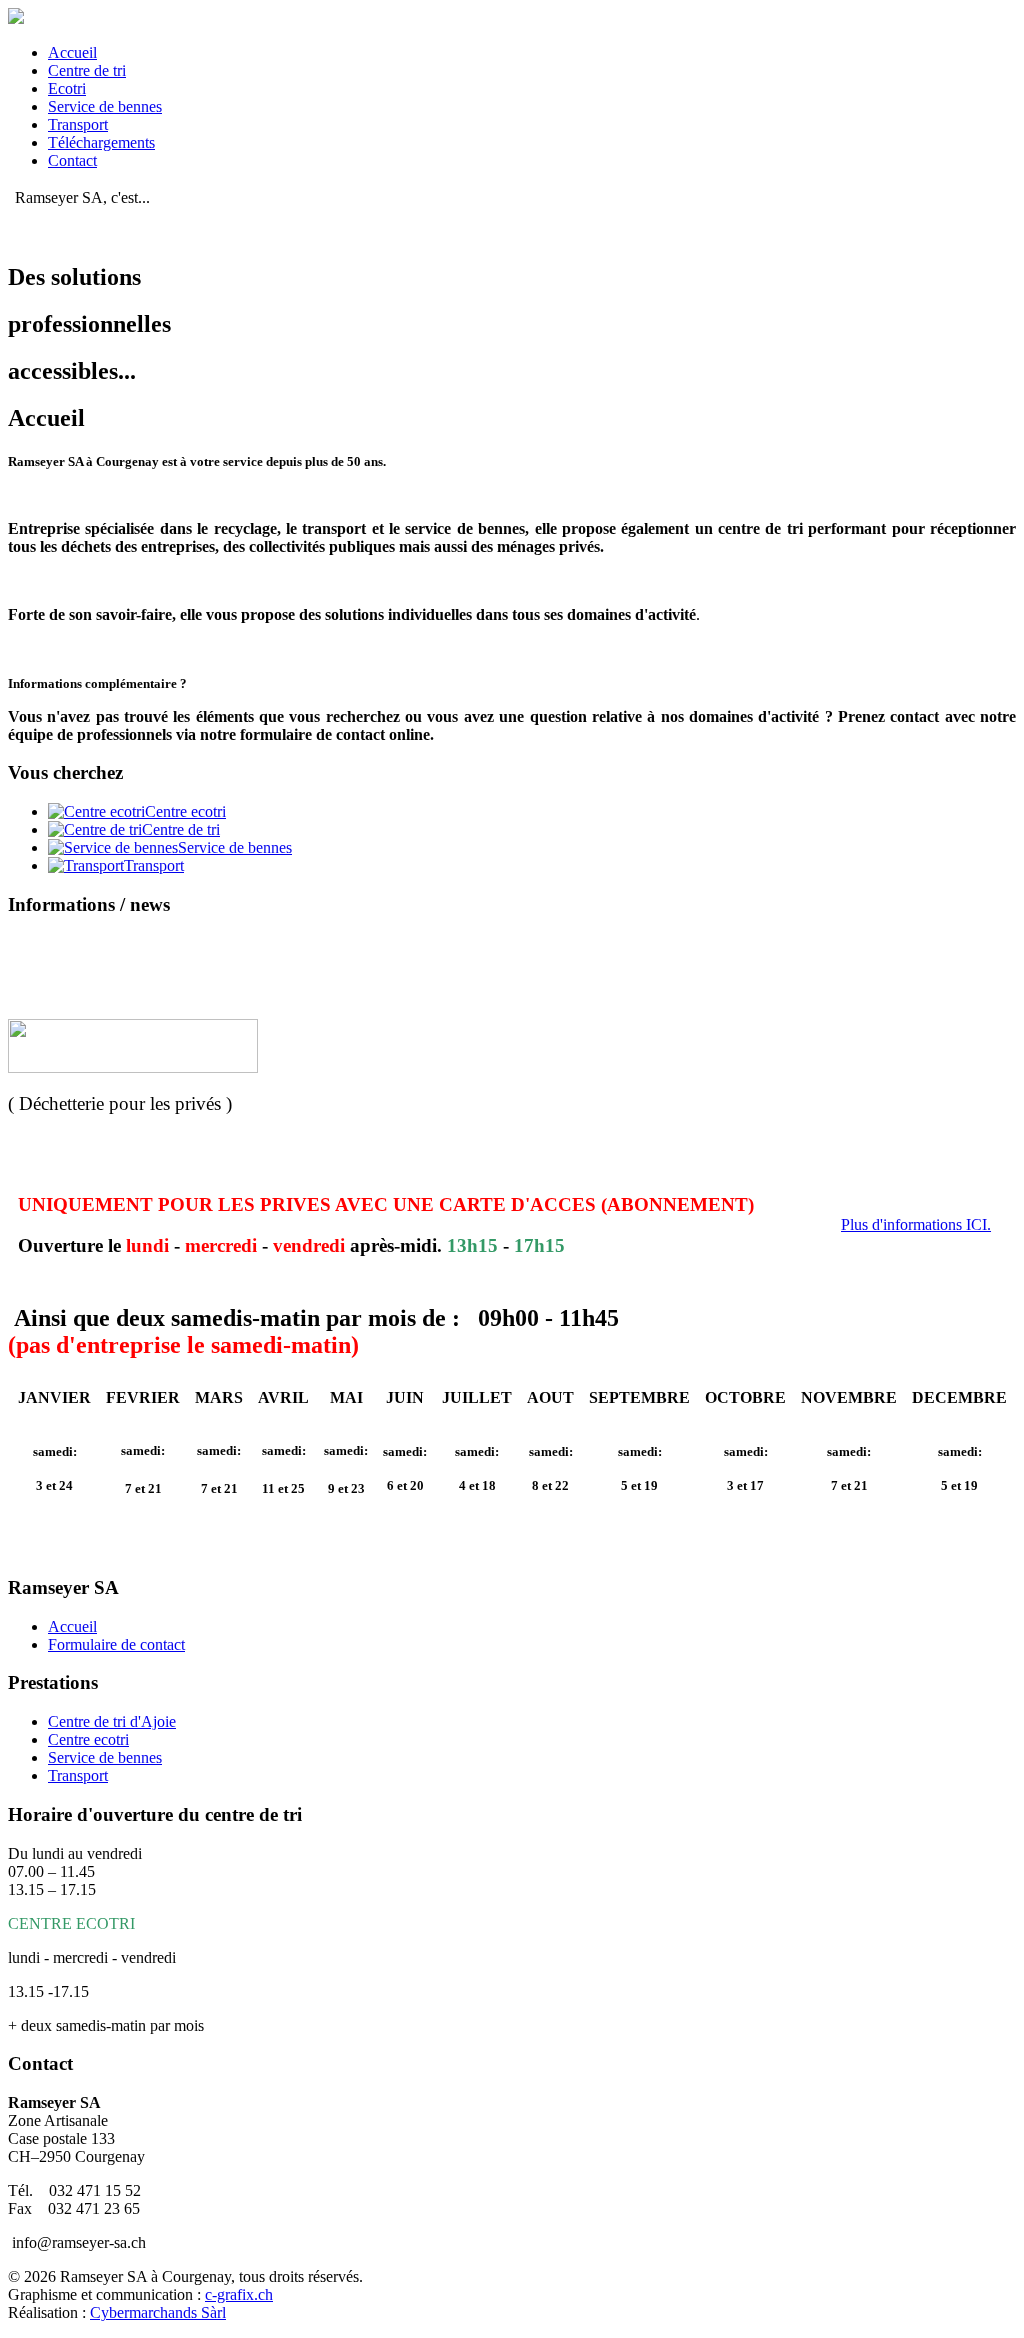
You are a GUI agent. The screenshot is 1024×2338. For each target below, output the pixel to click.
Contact (72, 160)
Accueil (72, 52)
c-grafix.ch (239, 2294)
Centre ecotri (88, 1739)
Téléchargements (101, 142)
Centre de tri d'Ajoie (112, 1721)
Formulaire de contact (116, 1644)
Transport (78, 124)
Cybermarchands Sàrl (158, 2312)
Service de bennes (105, 106)
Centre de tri (87, 70)
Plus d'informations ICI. (916, 1224)
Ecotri (67, 88)
